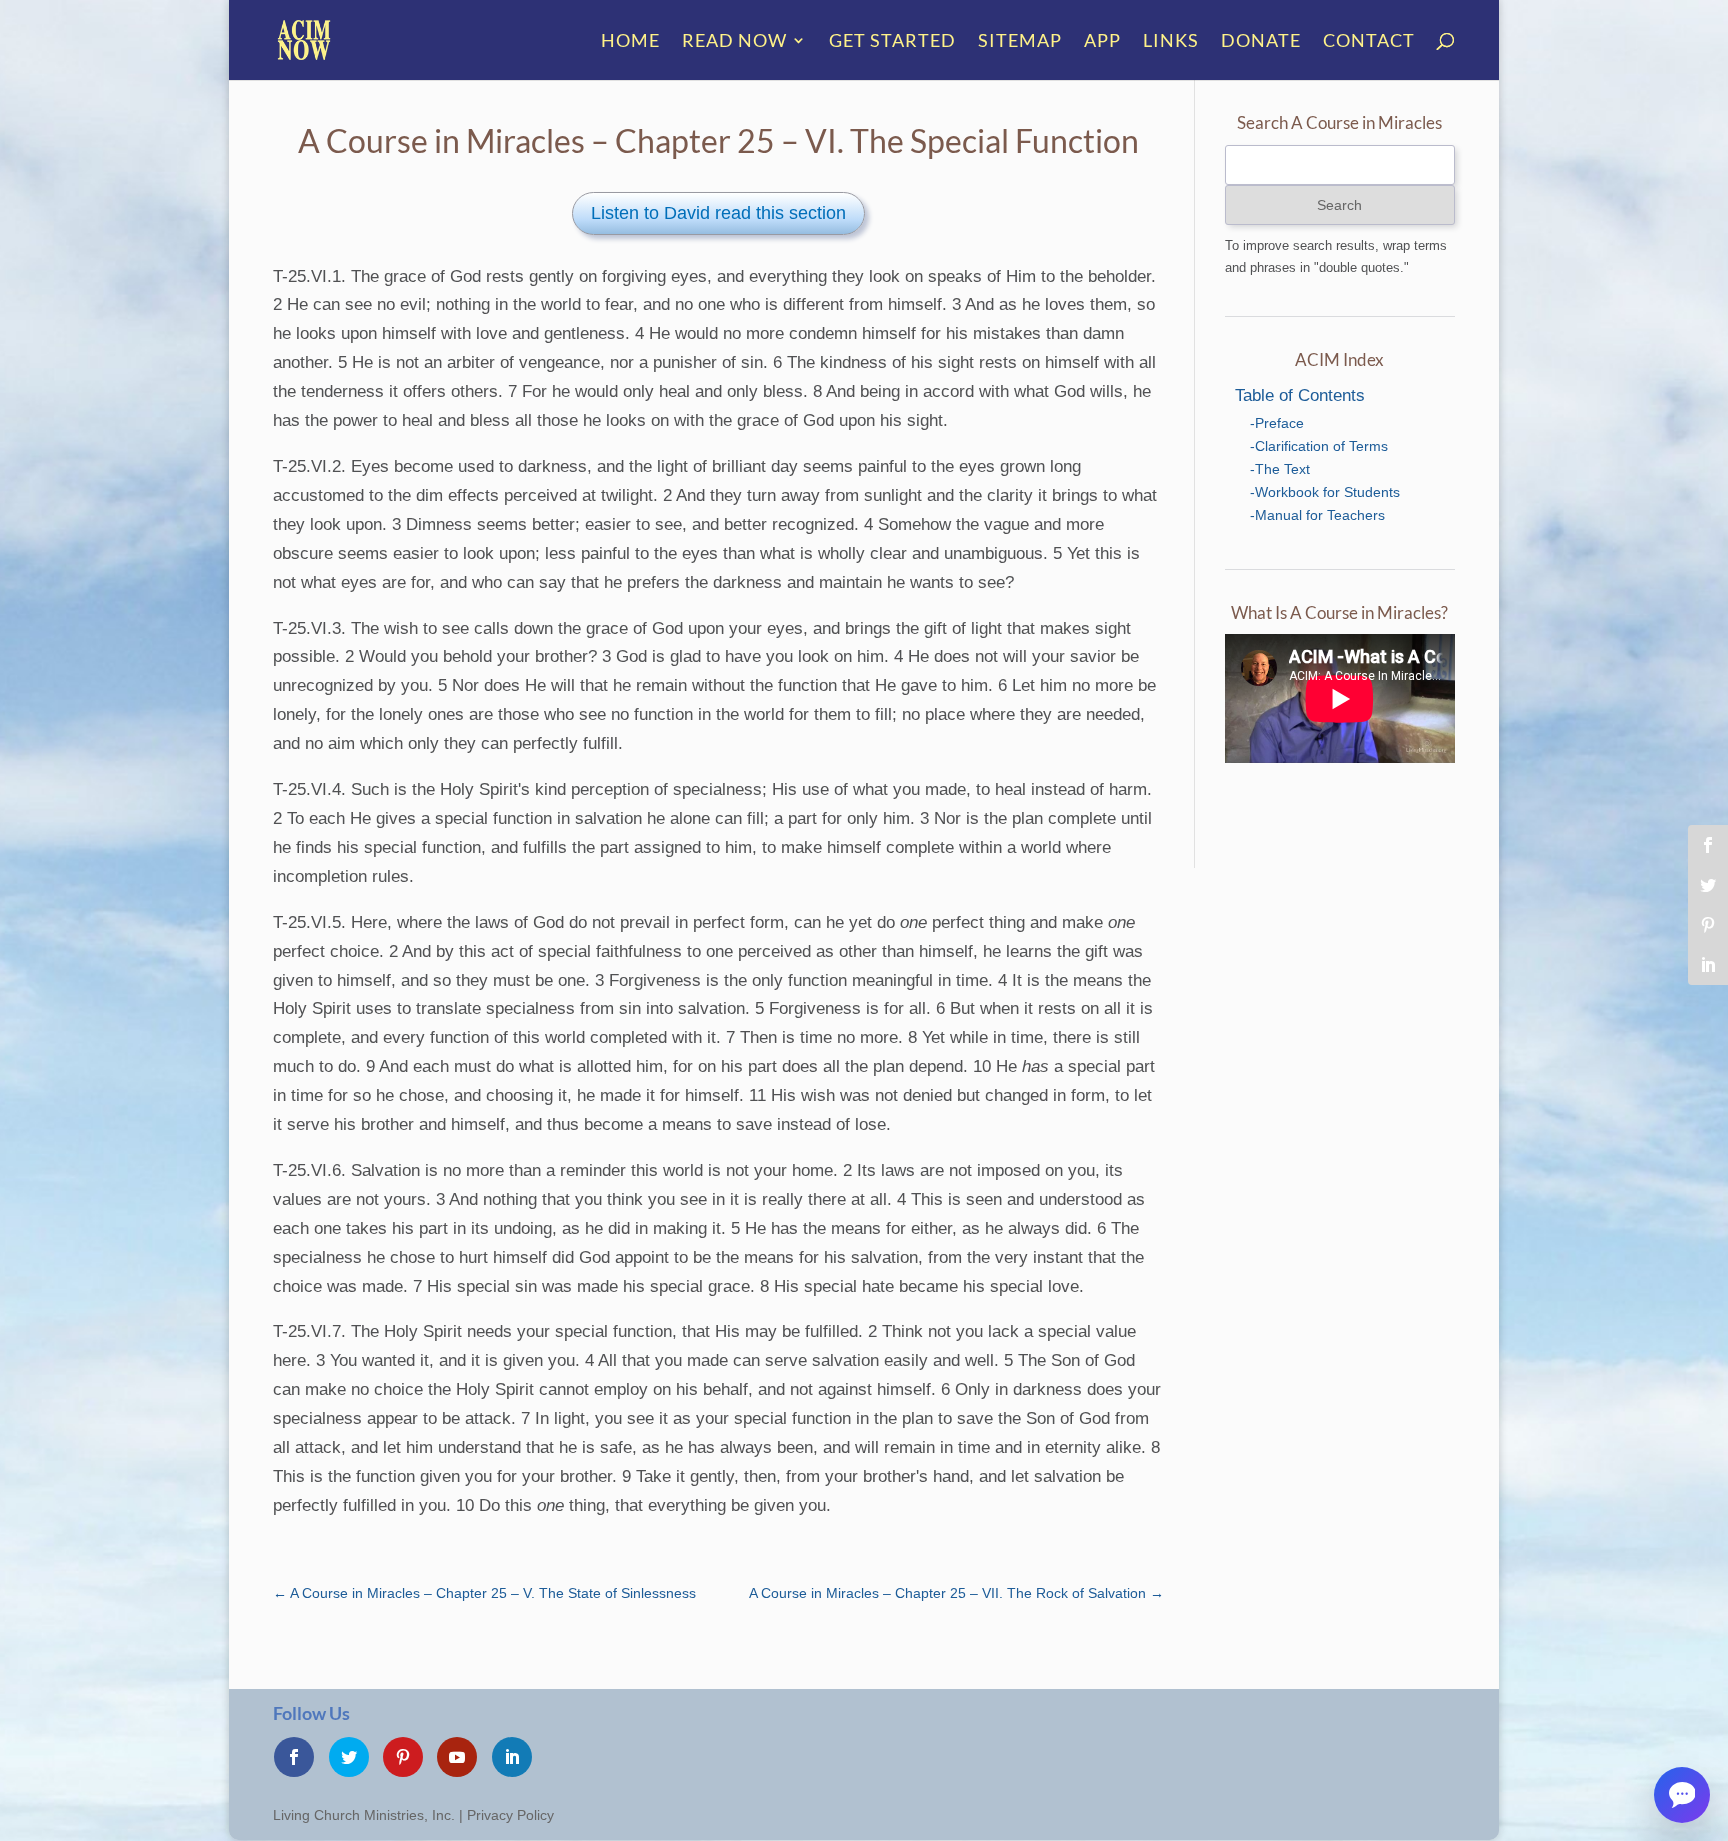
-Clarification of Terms (1319, 446)
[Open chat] (1682, 1795)
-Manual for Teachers (1317, 515)
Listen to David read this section (718, 213)
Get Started (892, 42)
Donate (1261, 42)
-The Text (1280, 469)
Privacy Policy (510, 1815)
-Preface (1277, 423)
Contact (1369, 42)
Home (630, 42)
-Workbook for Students (1325, 492)
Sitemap (1020, 42)
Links (1171, 42)
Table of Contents (1300, 395)
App (1102, 42)
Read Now (734, 42)
